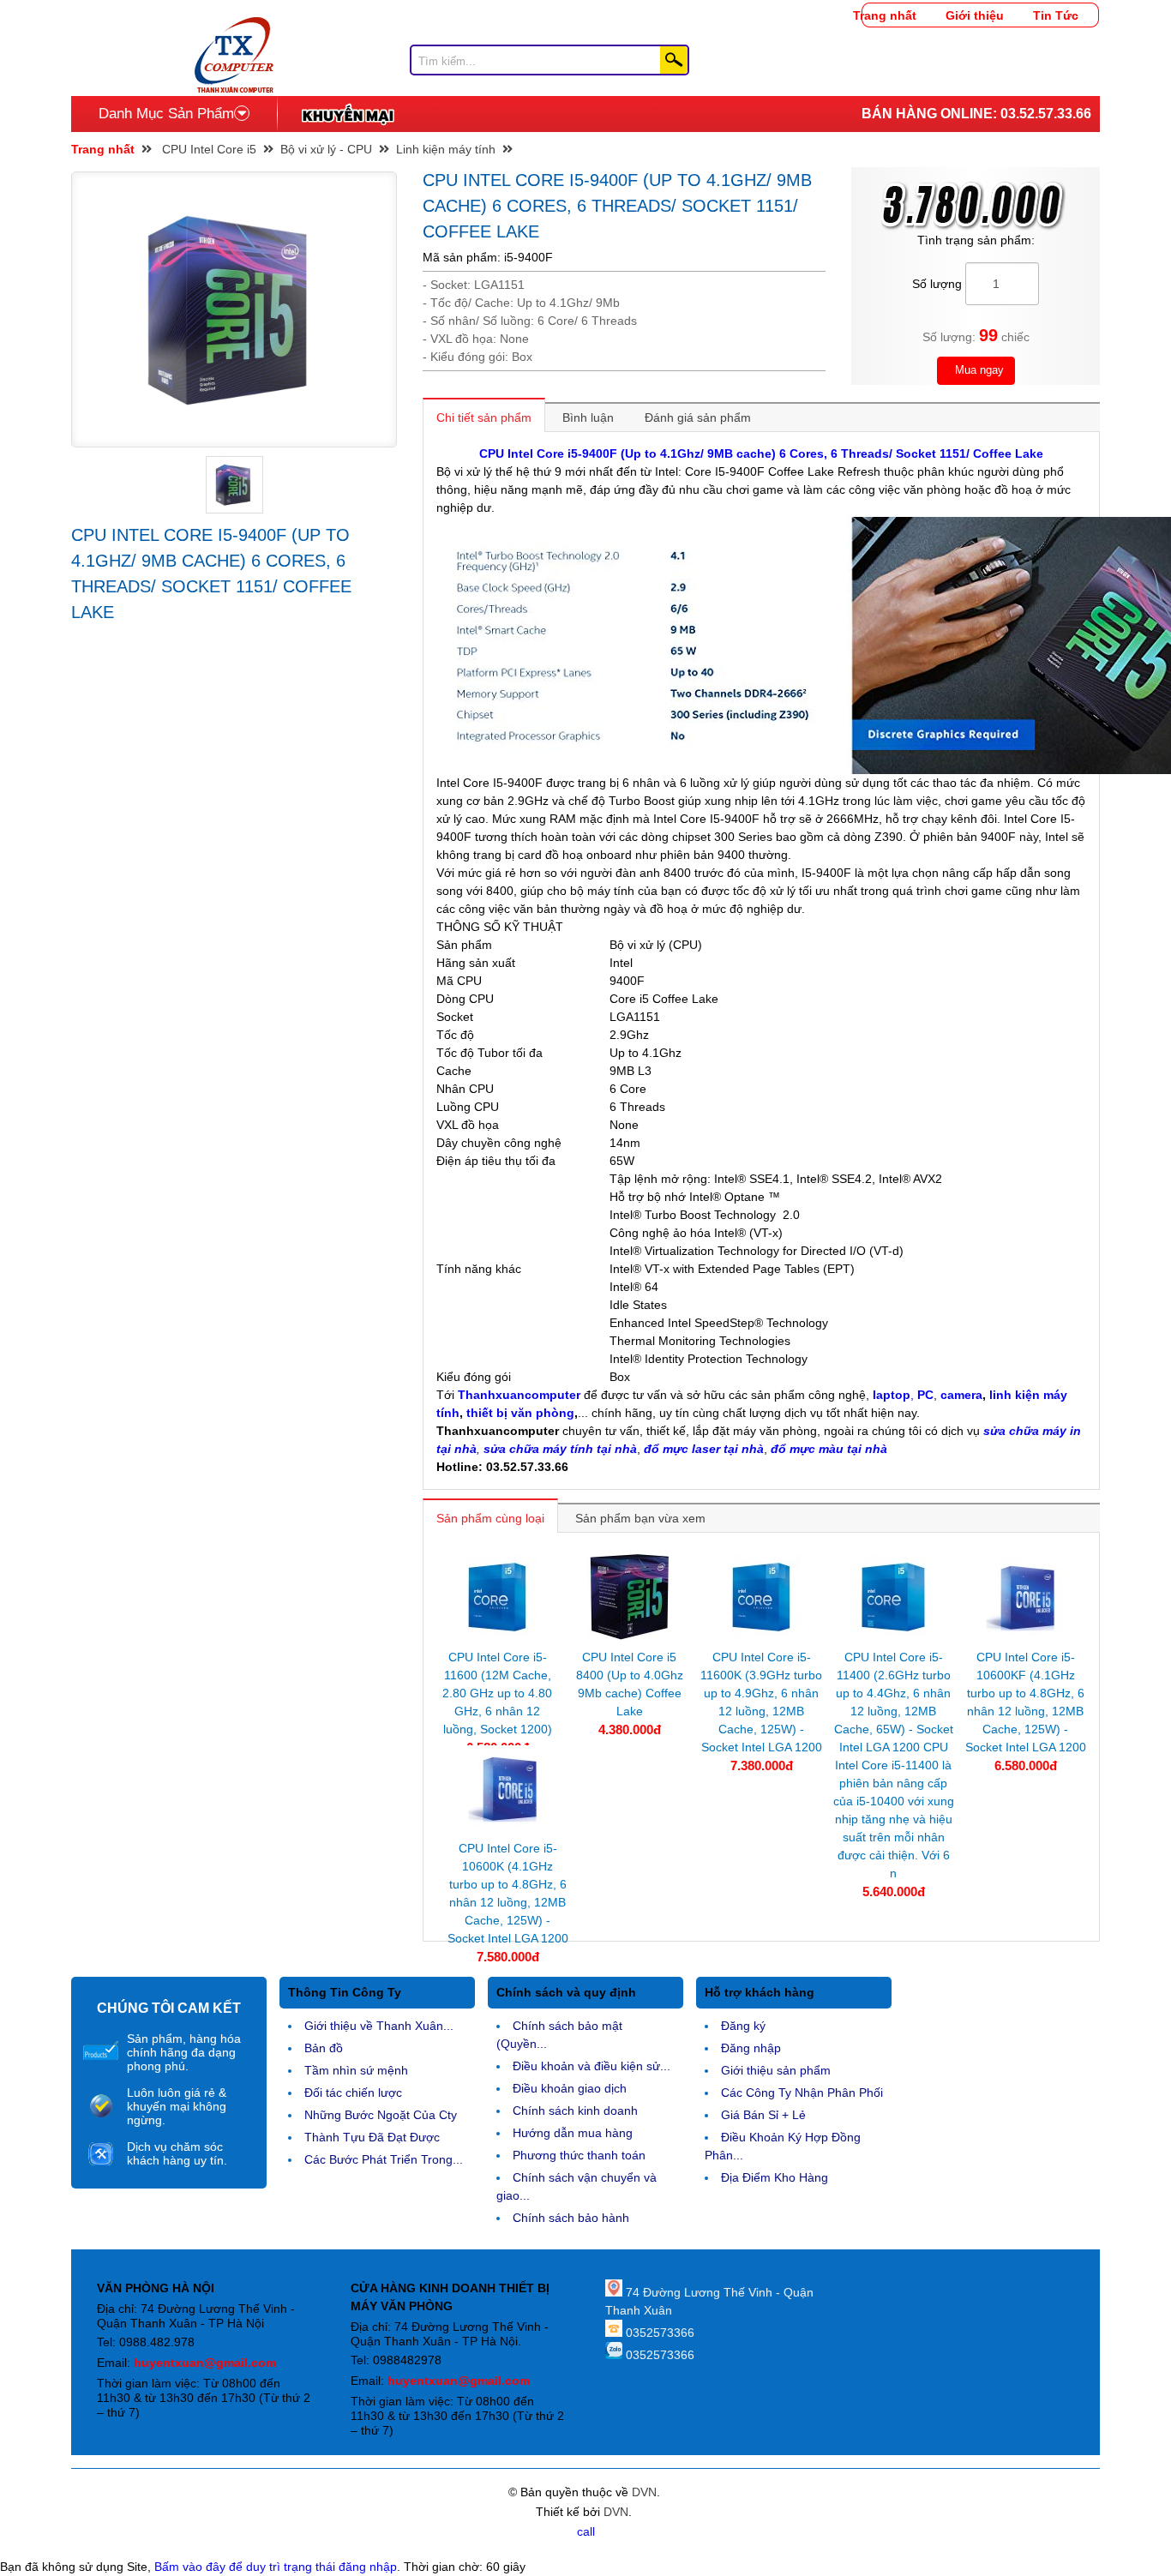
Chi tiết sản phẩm (484, 417)
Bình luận (588, 417)
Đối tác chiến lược (353, 2093)
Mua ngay (978, 370)
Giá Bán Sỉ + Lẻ (763, 2115)
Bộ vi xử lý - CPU (326, 149)
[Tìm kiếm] (674, 60)
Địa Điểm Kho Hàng (775, 2177)
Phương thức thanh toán (579, 2155)
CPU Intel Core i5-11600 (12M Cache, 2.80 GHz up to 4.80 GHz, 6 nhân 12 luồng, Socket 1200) (497, 1693)
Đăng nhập (751, 2048)
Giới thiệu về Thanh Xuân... (379, 2026)
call (586, 2531)
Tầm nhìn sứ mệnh (356, 2070)
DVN (644, 2492)
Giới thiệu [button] (975, 15)
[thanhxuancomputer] (234, 26)
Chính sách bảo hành (571, 2218)
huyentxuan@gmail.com (205, 2363)
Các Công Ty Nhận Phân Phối (802, 2093)
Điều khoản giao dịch (570, 2088)
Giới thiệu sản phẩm (776, 2070)
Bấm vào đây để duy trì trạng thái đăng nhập (276, 2567)
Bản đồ (324, 2048)
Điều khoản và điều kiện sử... (592, 2066)
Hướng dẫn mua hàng (573, 2133)
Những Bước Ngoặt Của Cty (381, 2115)
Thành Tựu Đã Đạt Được (372, 2137)
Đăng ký (743, 2026)
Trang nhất (885, 15)
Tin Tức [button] (1056, 15)
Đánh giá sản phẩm (698, 417)
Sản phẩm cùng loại (490, 1518)
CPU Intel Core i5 (209, 149)
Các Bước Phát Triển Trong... (384, 2159)
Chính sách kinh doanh (575, 2111)
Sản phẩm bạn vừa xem (640, 1518)
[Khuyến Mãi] (348, 114)
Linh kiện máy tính (446, 149)
